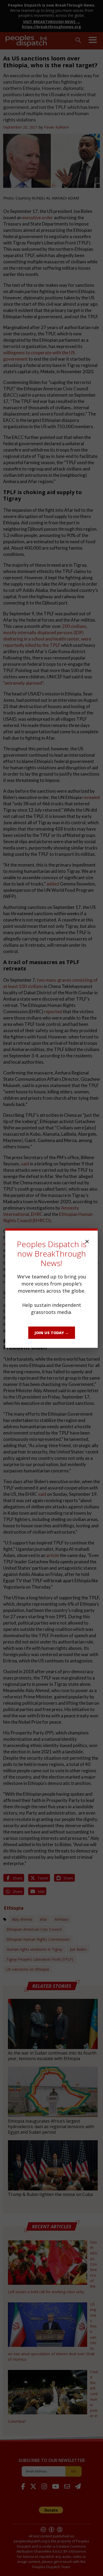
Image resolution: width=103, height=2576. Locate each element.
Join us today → (52, 1333)
